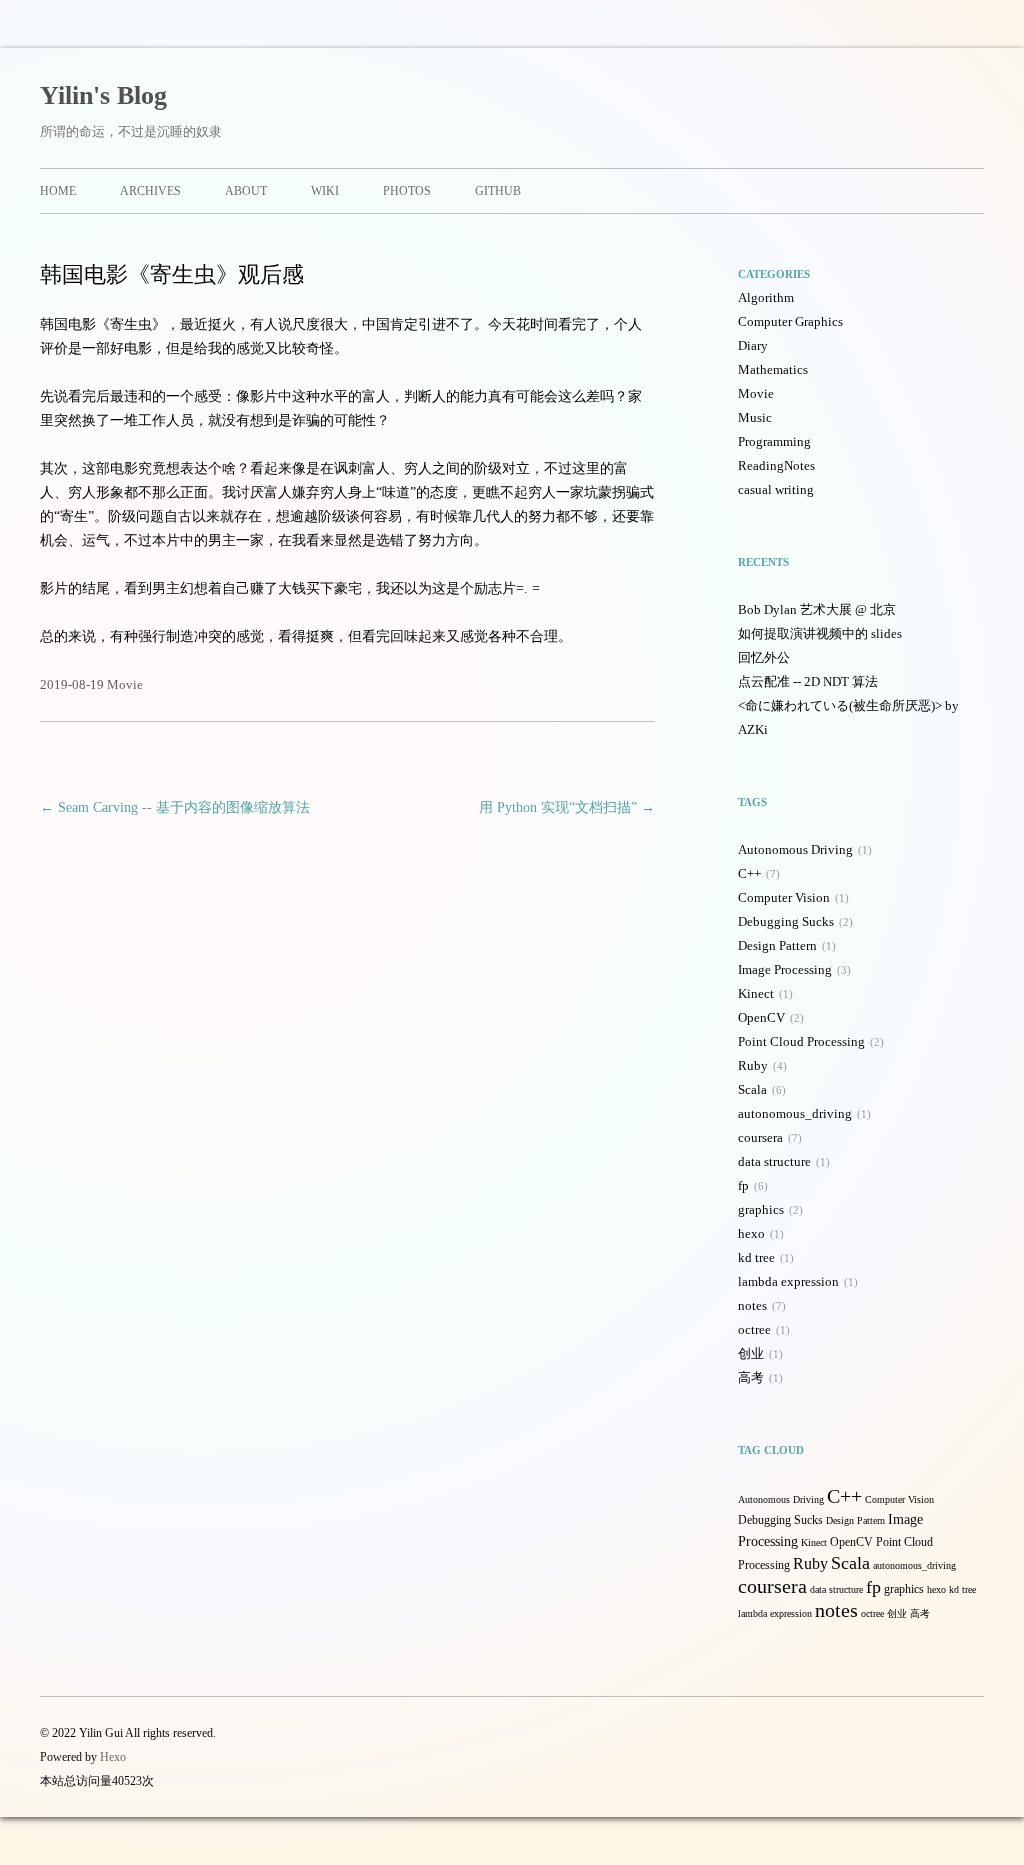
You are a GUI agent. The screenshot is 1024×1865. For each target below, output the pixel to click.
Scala (752, 1089)
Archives (150, 191)
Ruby (753, 1065)
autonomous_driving (795, 1113)
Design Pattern (777, 945)
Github (498, 191)
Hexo (113, 1757)
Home (58, 191)
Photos (407, 191)
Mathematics (773, 369)
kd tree (756, 1257)
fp (743, 1185)
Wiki (325, 191)
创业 (751, 1353)
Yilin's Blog (103, 95)
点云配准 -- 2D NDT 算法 (808, 681)
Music (755, 417)
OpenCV (761, 1017)
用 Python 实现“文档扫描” (567, 807)
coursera (760, 1137)
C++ (749, 873)
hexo (751, 1233)
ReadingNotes (776, 465)
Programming (774, 441)
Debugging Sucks (786, 921)
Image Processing (785, 969)
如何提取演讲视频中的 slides (820, 633)
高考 (751, 1377)
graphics (761, 1209)
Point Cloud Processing (801, 1041)
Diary (753, 345)
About (246, 191)
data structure (774, 1161)
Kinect (756, 993)
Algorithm (766, 297)
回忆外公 (764, 657)
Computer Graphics (790, 321)
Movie (125, 684)
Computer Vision (784, 897)
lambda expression (788, 1281)
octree (754, 1329)
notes (752, 1305)
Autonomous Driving (795, 849)
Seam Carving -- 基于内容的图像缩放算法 (175, 807)
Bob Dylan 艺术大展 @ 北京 (817, 609)
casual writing (776, 489)
